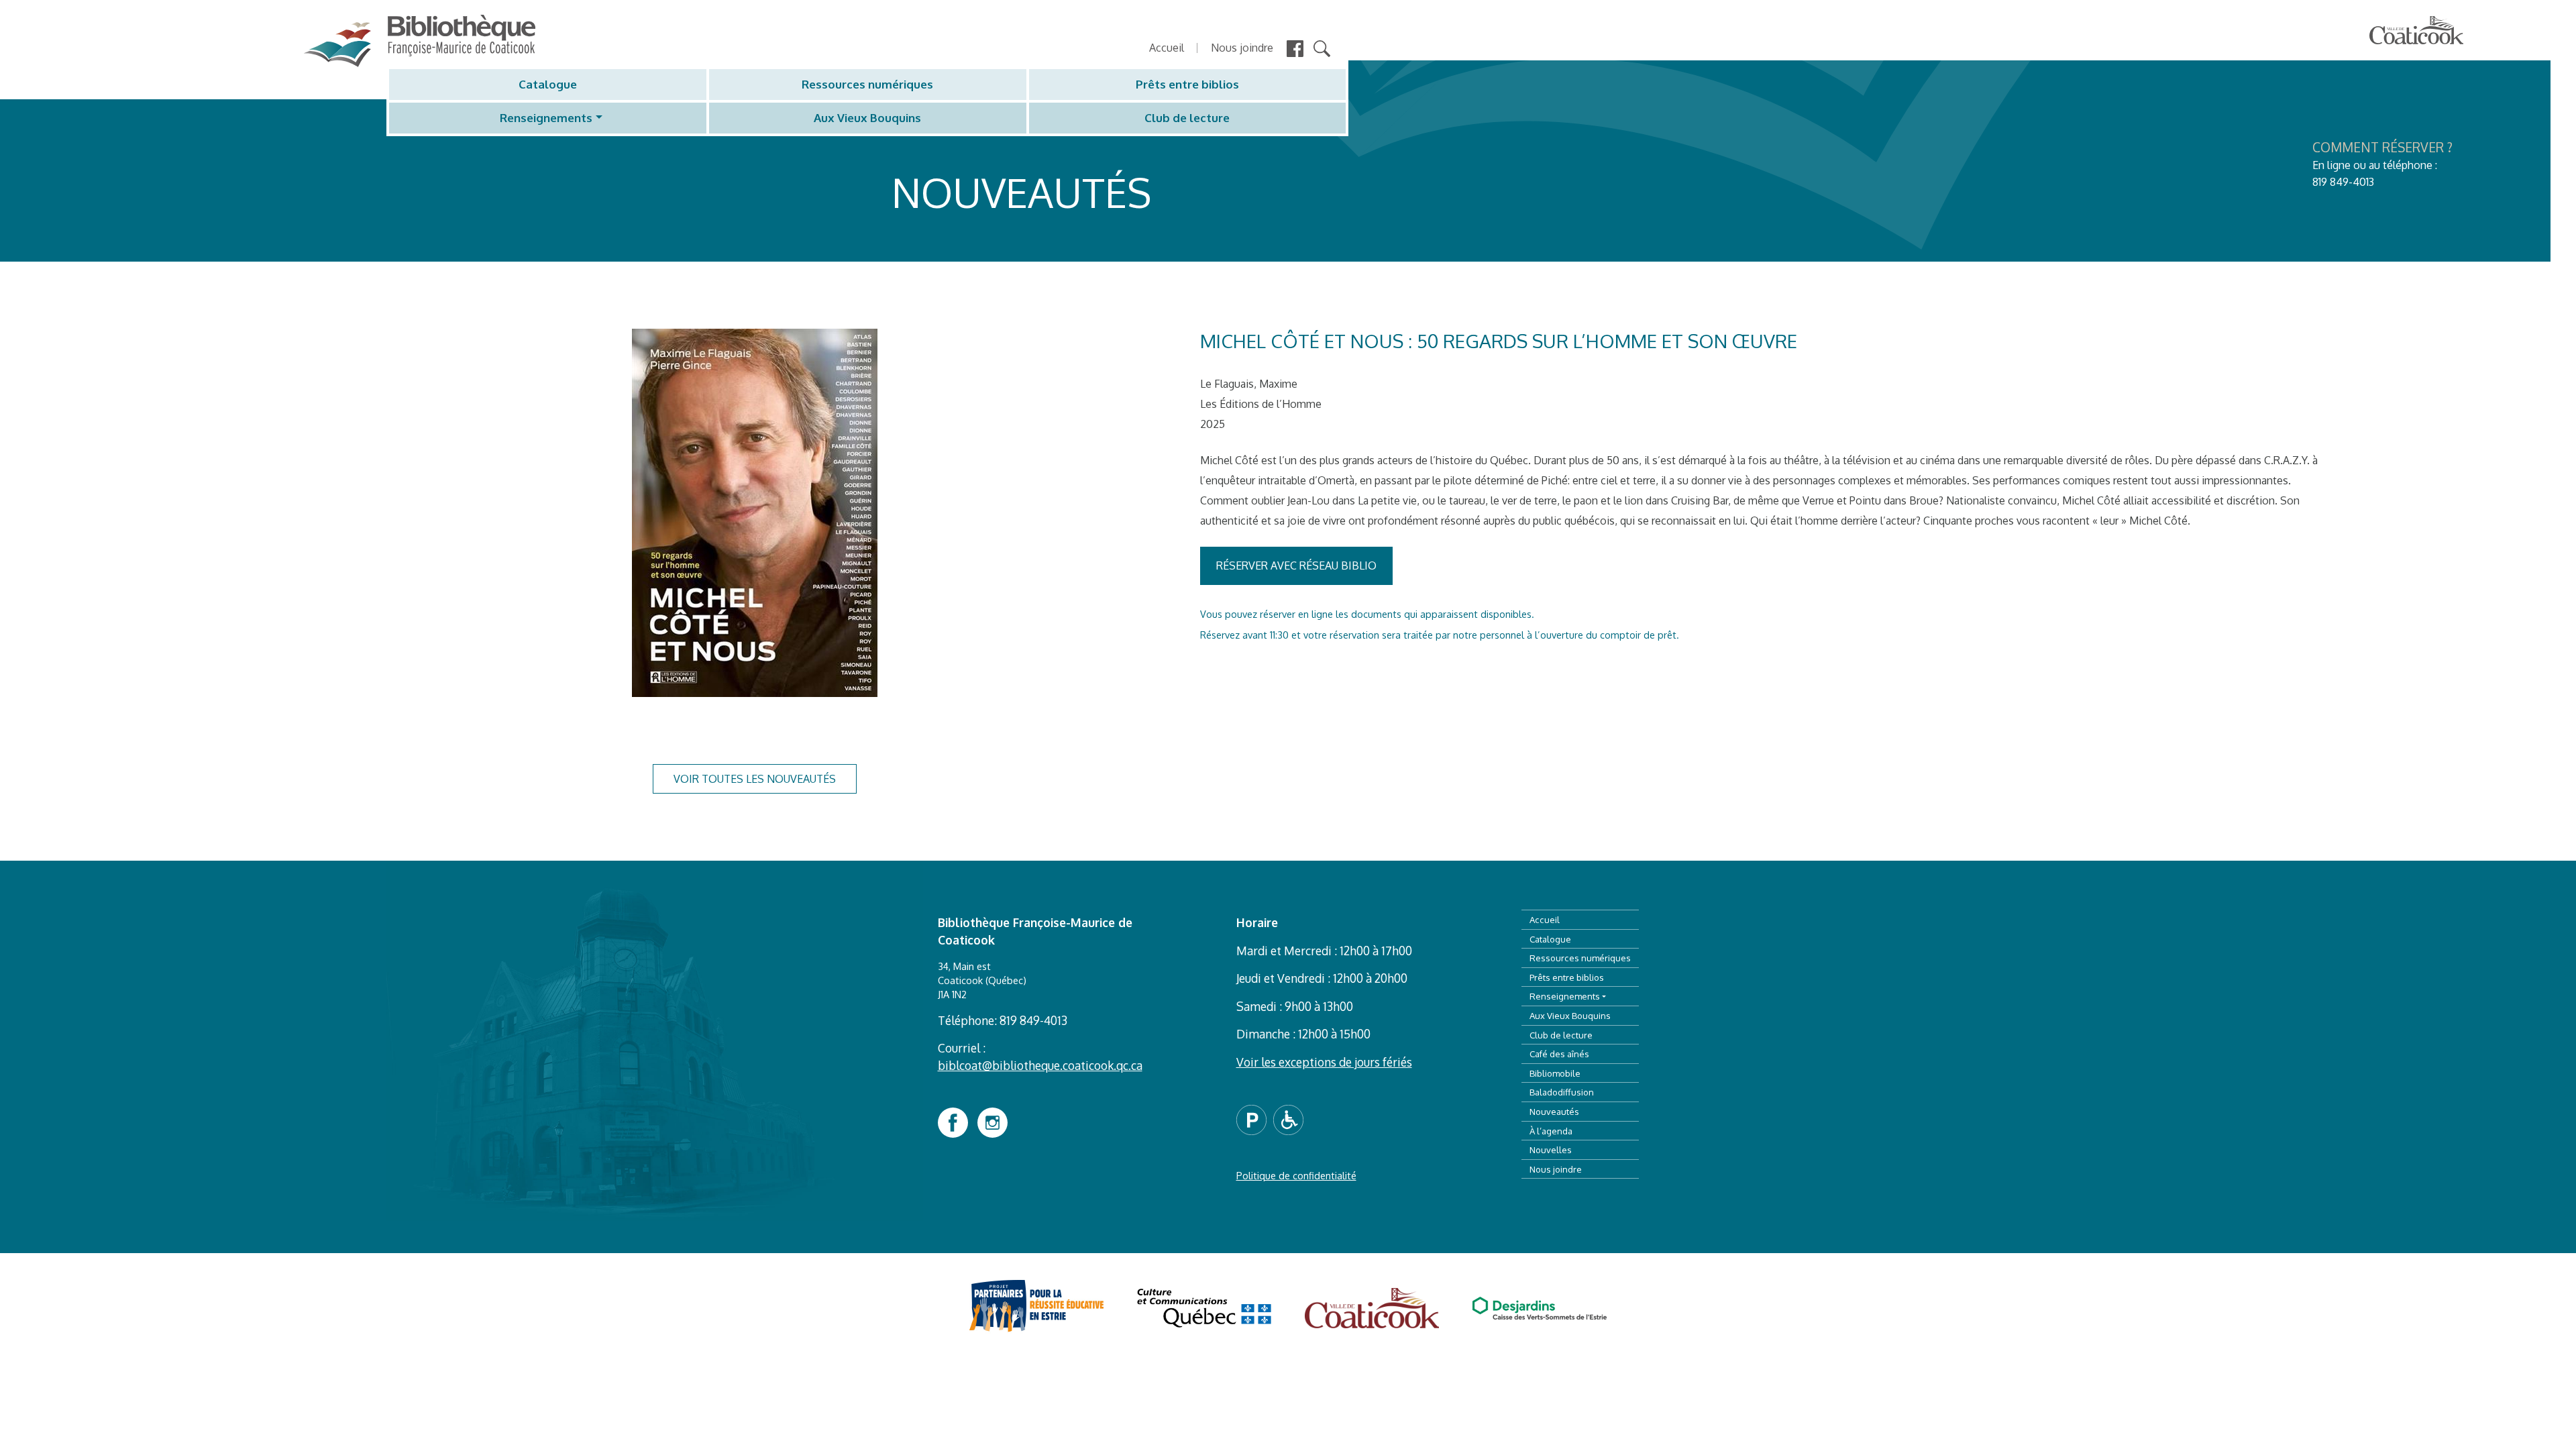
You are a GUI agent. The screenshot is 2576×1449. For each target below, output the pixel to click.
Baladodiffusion (1562, 1092)
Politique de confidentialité (1296, 1175)
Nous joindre (1242, 48)
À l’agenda (1551, 1131)
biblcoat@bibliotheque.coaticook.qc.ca (1040, 1065)
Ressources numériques (867, 84)
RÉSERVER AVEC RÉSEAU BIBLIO (1296, 566)
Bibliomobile (1555, 1073)
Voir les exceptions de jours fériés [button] (1324, 1062)
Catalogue (548, 84)
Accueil (1167, 48)
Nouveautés (1554, 1111)
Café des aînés (1559, 1054)
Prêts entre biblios (1187, 84)
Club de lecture (1187, 118)
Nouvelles (1551, 1149)
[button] (1255, 1118)
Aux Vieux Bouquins (867, 118)
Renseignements (546, 118)
